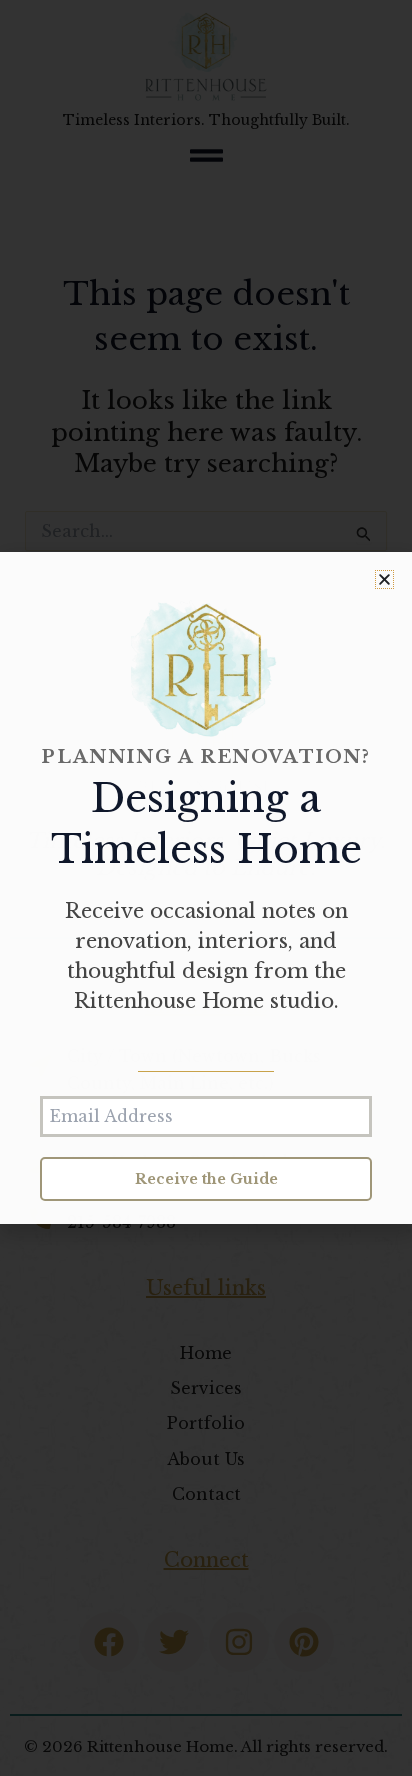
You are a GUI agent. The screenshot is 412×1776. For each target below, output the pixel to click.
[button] (384, 579)
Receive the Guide (206, 1179)
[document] (206, 888)
